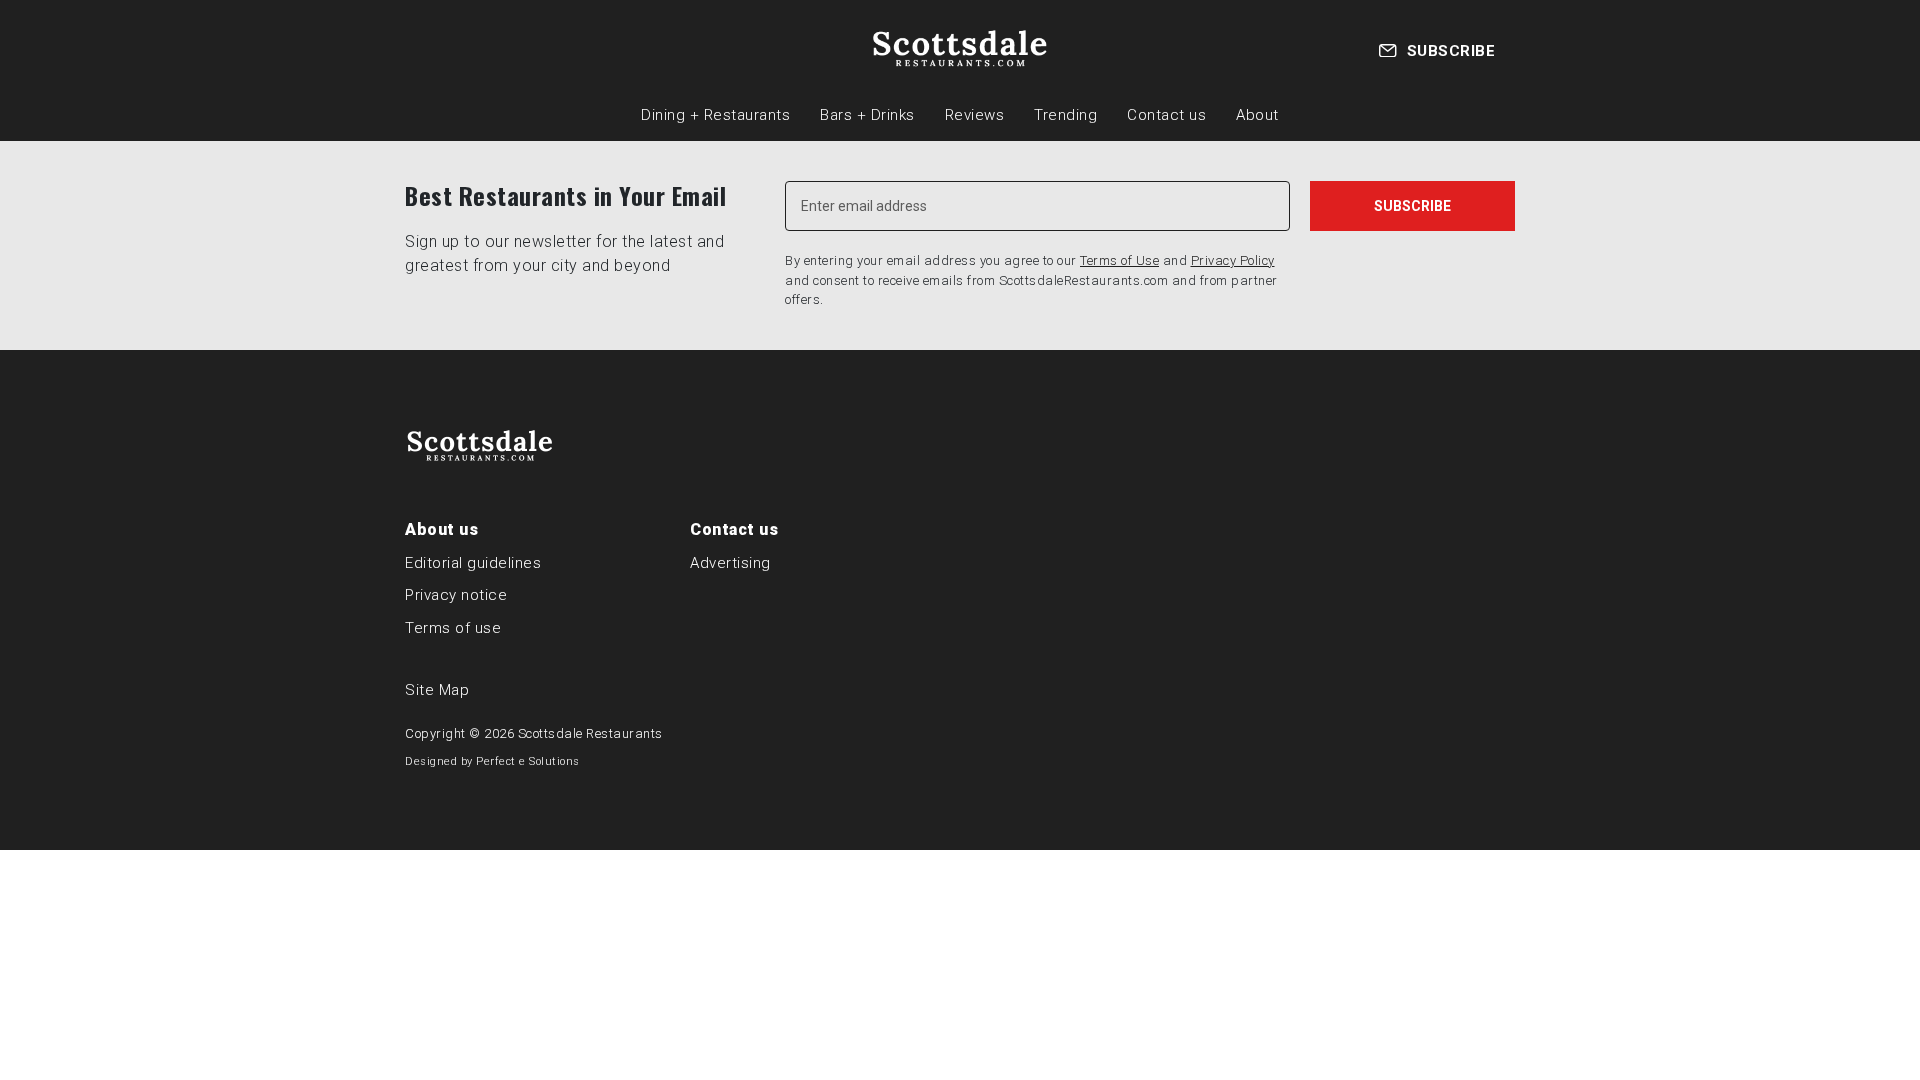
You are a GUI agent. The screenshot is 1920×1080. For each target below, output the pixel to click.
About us (441, 529)
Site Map (437, 690)
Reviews (975, 115)
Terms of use (453, 628)
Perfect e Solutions (528, 761)
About (1257, 115)
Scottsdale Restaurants (590, 733)
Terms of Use (1119, 260)
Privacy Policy (1233, 260)
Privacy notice (456, 595)
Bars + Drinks (867, 115)
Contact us (1166, 115)
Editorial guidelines (473, 563)
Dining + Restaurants (715, 115)
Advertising (730, 563)
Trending (1065, 115)
